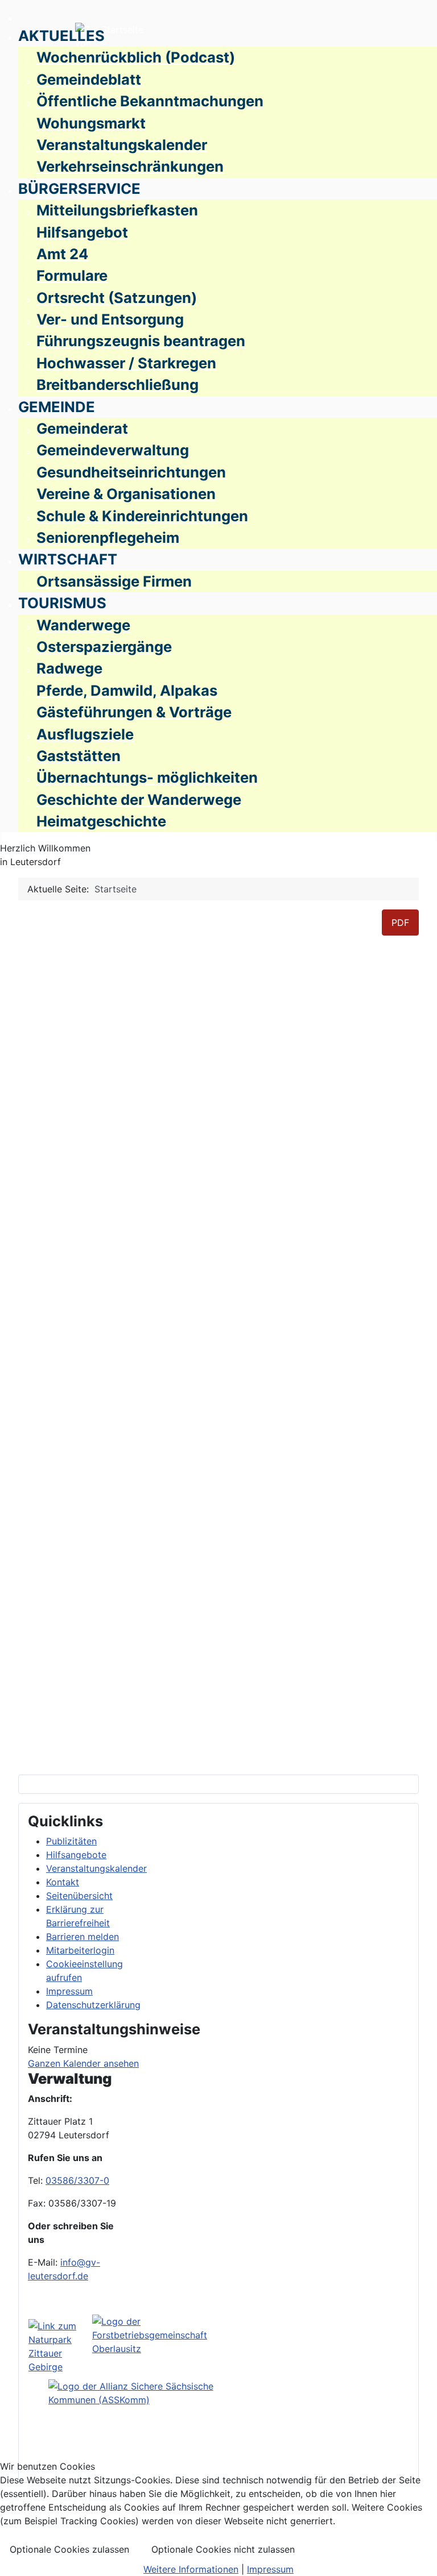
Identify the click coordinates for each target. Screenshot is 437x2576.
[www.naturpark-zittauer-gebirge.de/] (60, 2346)
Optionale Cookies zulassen (69, 2549)
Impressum (270, 2569)
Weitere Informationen (191, 2569)
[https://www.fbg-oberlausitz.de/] (165, 2346)
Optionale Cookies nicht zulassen (223, 2549)
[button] (61, 38)
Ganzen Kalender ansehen (83, 2063)
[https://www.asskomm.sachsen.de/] (133, 2426)
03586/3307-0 (77, 2180)
